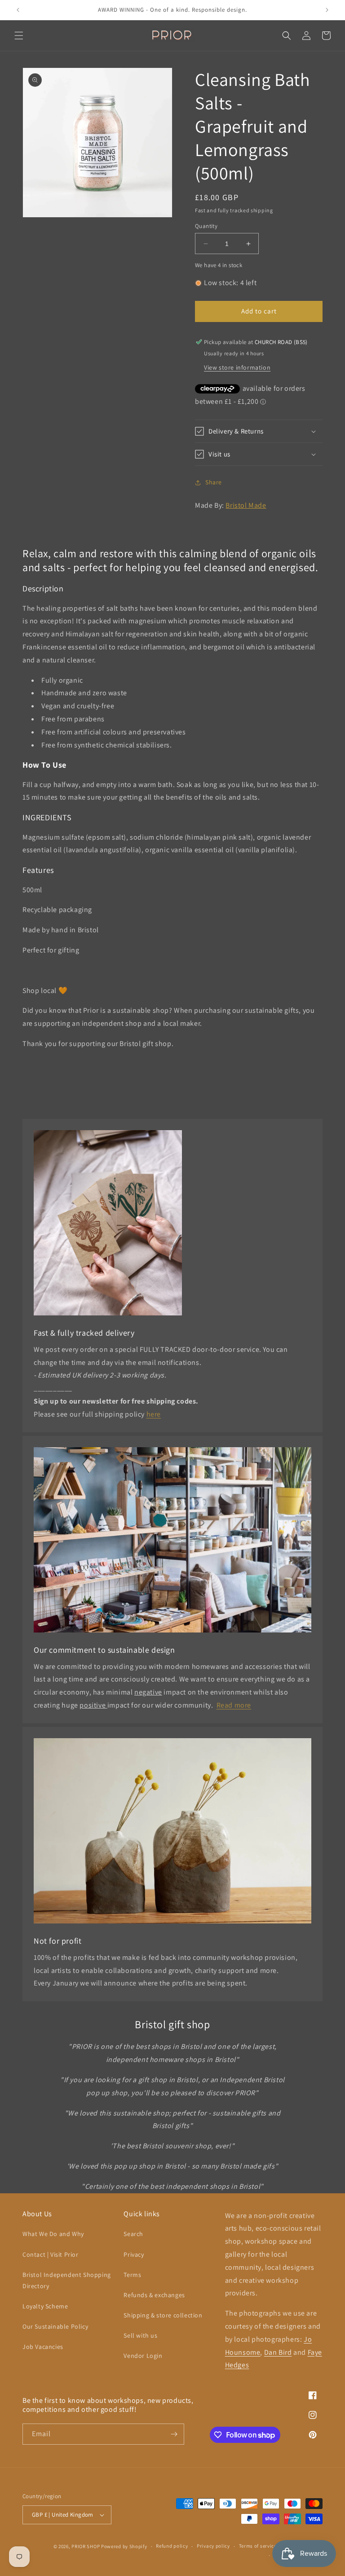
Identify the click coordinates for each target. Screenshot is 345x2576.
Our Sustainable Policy (55, 2326)
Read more (234, 1705)
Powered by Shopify (124, 2546)
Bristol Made (246, 505)
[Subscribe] (174, 2434)
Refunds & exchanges (154, 2295)
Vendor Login (143, 2356)
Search (133, 2234)
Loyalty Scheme (45, 2306)
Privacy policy (213, 2546)
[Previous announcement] (18, 10)
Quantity (206, 226)
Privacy (134, 2254)
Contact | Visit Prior (51, 2254)
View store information (237, 367)
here (154, 1414)
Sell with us (140, 2335)
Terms (132, 2275)
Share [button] (214, 482)
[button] (19, 36)
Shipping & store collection (163, 2315)
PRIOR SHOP (86, 2546)
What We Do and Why (53, 2234)
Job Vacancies (43, 2347)
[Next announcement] (327, 10)
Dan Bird (278, 2352)
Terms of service (258, 2546)
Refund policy (172, 2546)
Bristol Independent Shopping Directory (67, 2280)
